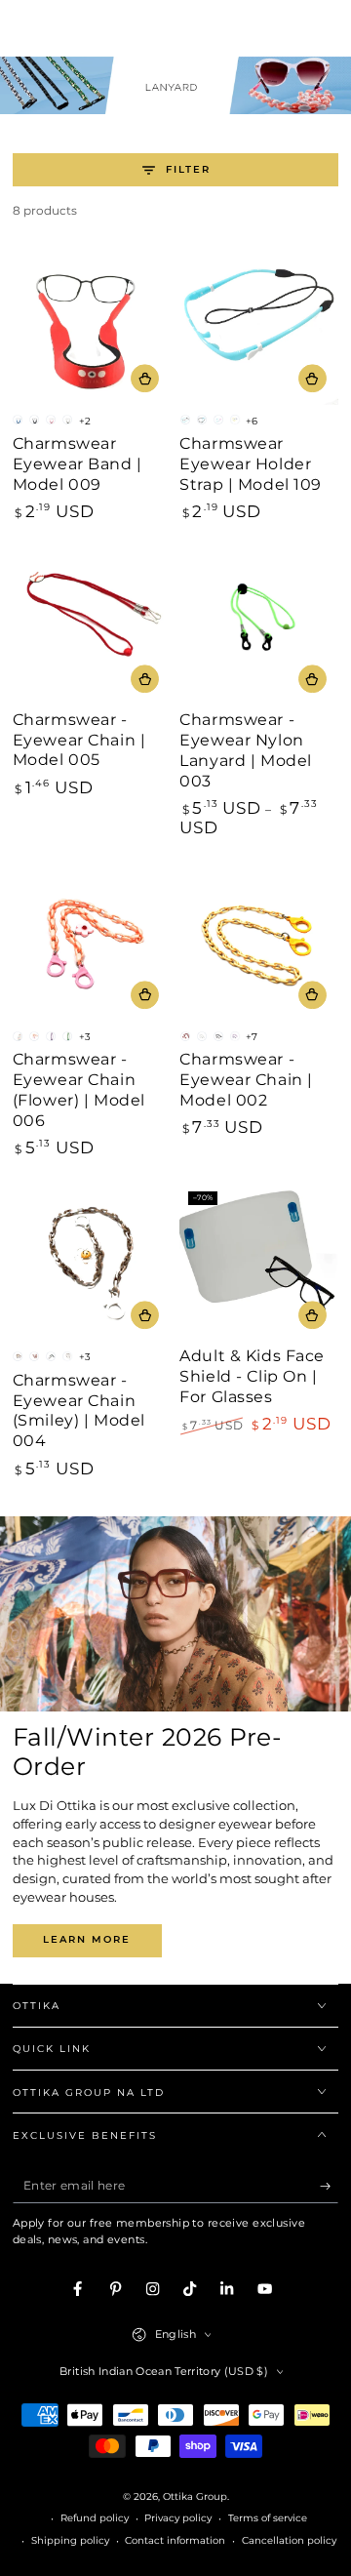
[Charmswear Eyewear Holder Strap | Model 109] (259, 325)
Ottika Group (195, 2496)
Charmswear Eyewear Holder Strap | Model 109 (251, 464)
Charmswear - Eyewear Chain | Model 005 (79, 740)
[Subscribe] (330, 2186)
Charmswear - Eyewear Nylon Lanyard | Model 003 (246, 750)
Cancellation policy (289, 2540)
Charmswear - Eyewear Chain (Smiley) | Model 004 (79, 1410)
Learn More (87, 1939)
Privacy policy (178, 2518)
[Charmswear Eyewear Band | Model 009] (92, 325)
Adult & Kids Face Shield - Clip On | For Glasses (252, 1376)
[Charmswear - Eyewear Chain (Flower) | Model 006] (92, 942)
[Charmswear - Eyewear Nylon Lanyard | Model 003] (259, 626)
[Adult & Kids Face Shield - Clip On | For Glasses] (259, 1262)
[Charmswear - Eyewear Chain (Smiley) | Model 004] (92, 1262)
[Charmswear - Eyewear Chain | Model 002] (259, 942)
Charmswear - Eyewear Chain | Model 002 (246, 1080)
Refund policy (95, 2518)
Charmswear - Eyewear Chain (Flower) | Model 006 (79, 1089)
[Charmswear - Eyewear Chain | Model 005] (92, 626)
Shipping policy (70, 2540)
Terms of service (268, 2518)
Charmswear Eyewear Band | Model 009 (78, 464)
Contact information (175, 2540)
